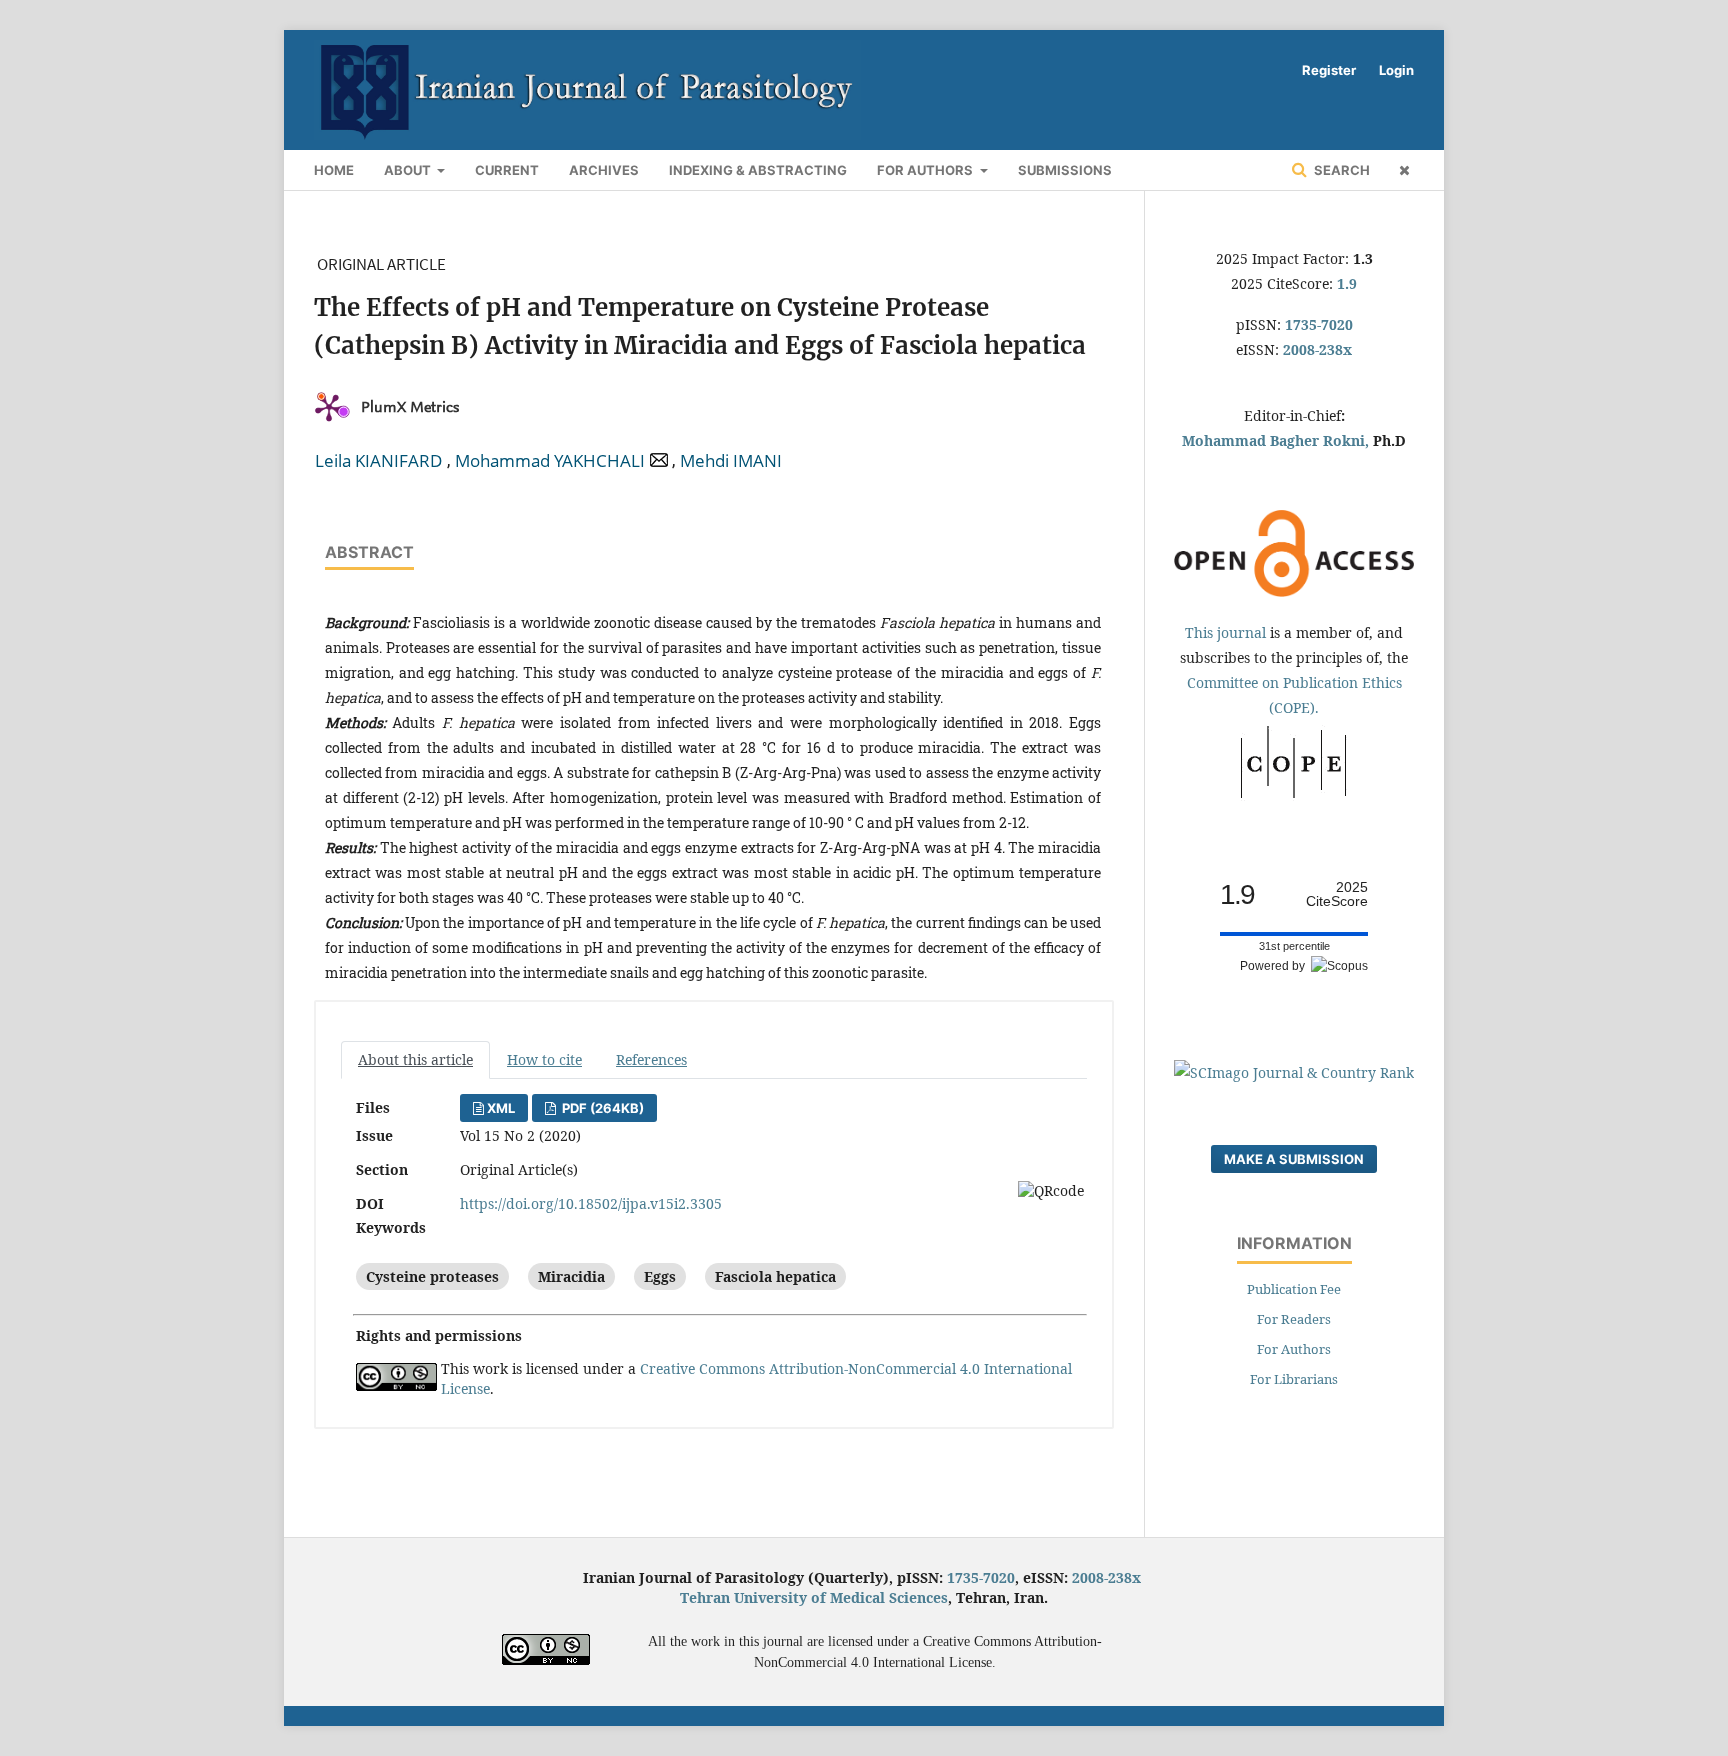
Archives (604, 170)
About (409, 170)
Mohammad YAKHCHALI (550, 461)
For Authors (926, 170)
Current (507, 170)
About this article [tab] (415, 1059)
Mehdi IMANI (731, 461)
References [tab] (651, 1059)
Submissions (1065, 170)
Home (334, 170)
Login (1396, 70)
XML (501, 1108)
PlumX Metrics (410, 407)
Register (1329, 70)
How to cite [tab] (544, 1059)
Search (1340, 170)
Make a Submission (1294, 1159)
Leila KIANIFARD (378, 461)
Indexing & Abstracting (758, 170)
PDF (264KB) (601, 1108)
